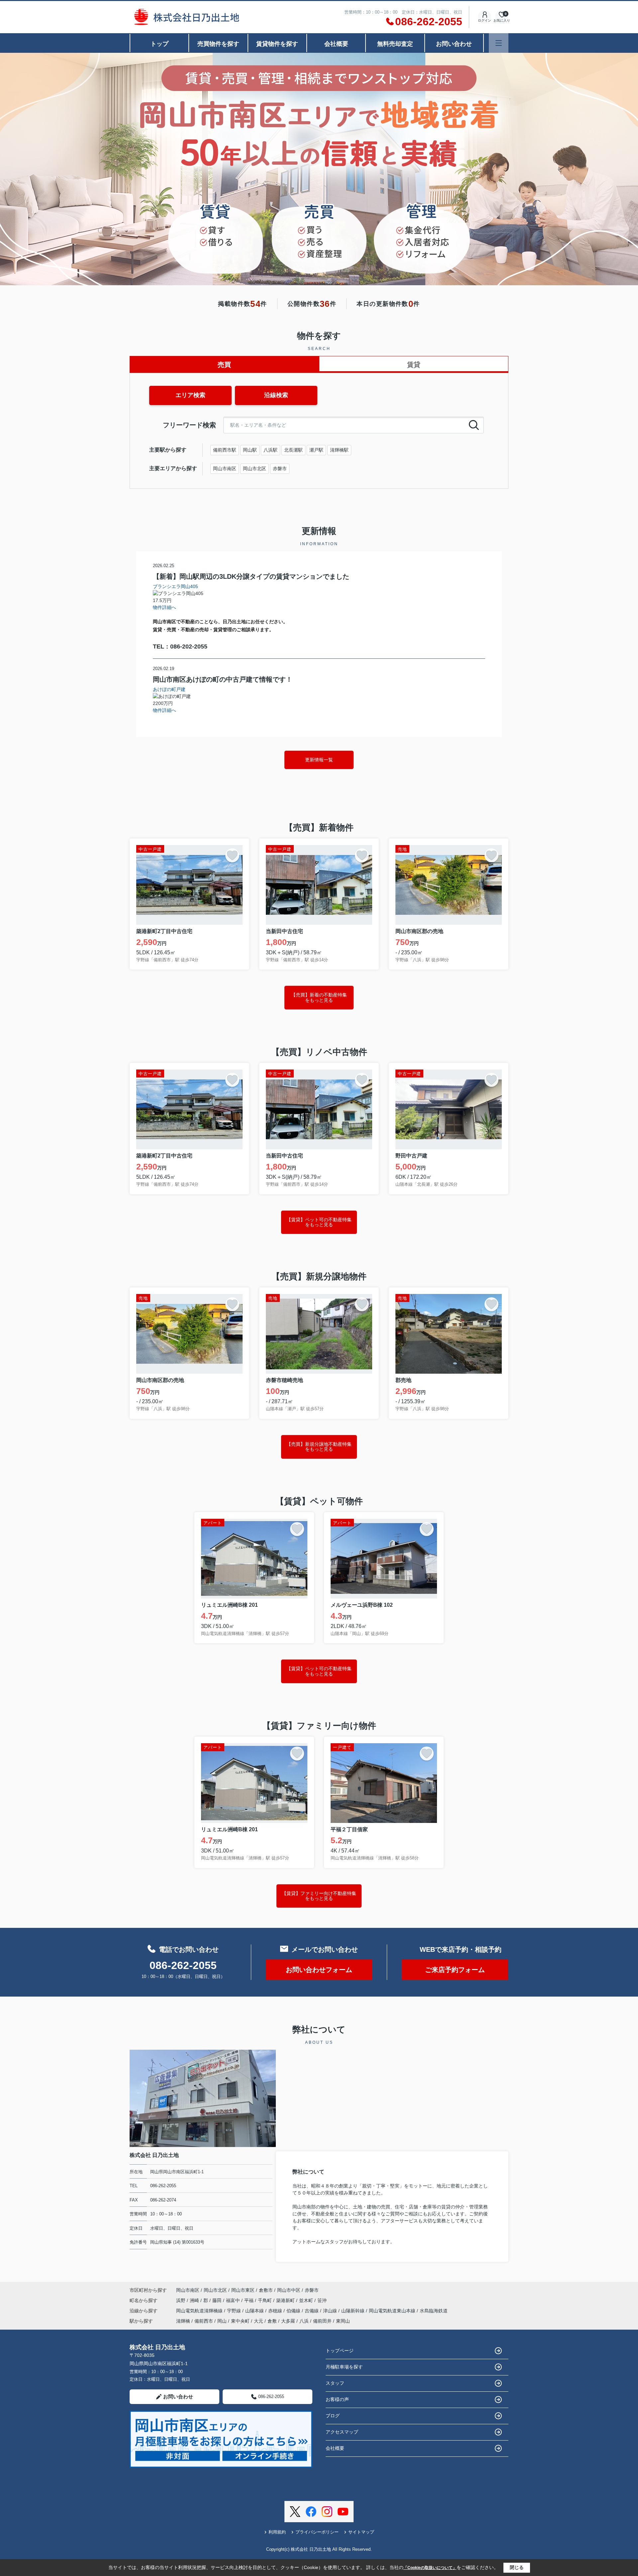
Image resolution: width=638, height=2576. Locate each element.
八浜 (304, 2321)
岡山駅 (250, 450)
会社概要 (336, 44)
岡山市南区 (225, 469)
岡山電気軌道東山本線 (393, 2311)
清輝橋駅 (339, 450)
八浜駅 (270, 450)
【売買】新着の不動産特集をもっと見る (319, 997)
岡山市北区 (255, 469)
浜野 (181, 2300)
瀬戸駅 (316, 450)
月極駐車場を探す (344, 2367)
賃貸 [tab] (414, 365)
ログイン (484, 20)
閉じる (517, 2567)
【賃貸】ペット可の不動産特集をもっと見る (319, 1222)
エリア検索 (190, 395)
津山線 (331, 2311)
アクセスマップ (342, 2432)
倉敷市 (266, 2290)
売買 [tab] (224, 365)
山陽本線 (255, 2311)
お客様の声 (337, 2399)
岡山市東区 (243, 2290)
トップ (159, 44)
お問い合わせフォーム (319, 1970)
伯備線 (294, 2311)
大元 (259, 2321)
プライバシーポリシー (317, 2532)
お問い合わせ (454, 44)
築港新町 (286, 2300)
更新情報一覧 (319, 760)
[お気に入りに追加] (232, 855)
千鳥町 (266, 2300)
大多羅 (288, 2321)
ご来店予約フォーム (455, 1970)
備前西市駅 (225, 450)
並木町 (307, 2300)
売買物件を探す (218, 44)
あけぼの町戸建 (169, 689)
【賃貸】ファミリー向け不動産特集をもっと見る (319, 1896)
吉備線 (312, 2311)
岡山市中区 (289, 2290)
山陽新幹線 (354, 2311)
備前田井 (322, 2321)
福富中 (234, 2300)
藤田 (218, 2300)
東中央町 (240, 2321)
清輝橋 (183, 2321)
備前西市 (204, 2321)
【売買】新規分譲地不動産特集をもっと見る (319, 1447)
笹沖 (322, 2300)
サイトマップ (361, 2532)
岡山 (222, 2321)
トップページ (340, 2351)
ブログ (333, 2416)
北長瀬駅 (293, 450)
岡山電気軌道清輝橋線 (200, 2311)
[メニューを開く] (499, 43)
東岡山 (343, 2321)
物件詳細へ (164, 607)
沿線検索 (276, 395)
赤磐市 (280, 469)
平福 (250, 2300)
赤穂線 (276, 2311)
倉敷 (272, 2321)
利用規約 (277, 2532)
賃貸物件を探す (277, 44)
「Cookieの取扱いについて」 (430, 2568)
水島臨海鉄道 (434, 2311)
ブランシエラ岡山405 (175, 586)
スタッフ (335, 2383)
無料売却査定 (395, 44)
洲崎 (195, 2300)
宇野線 (235, 2311)
